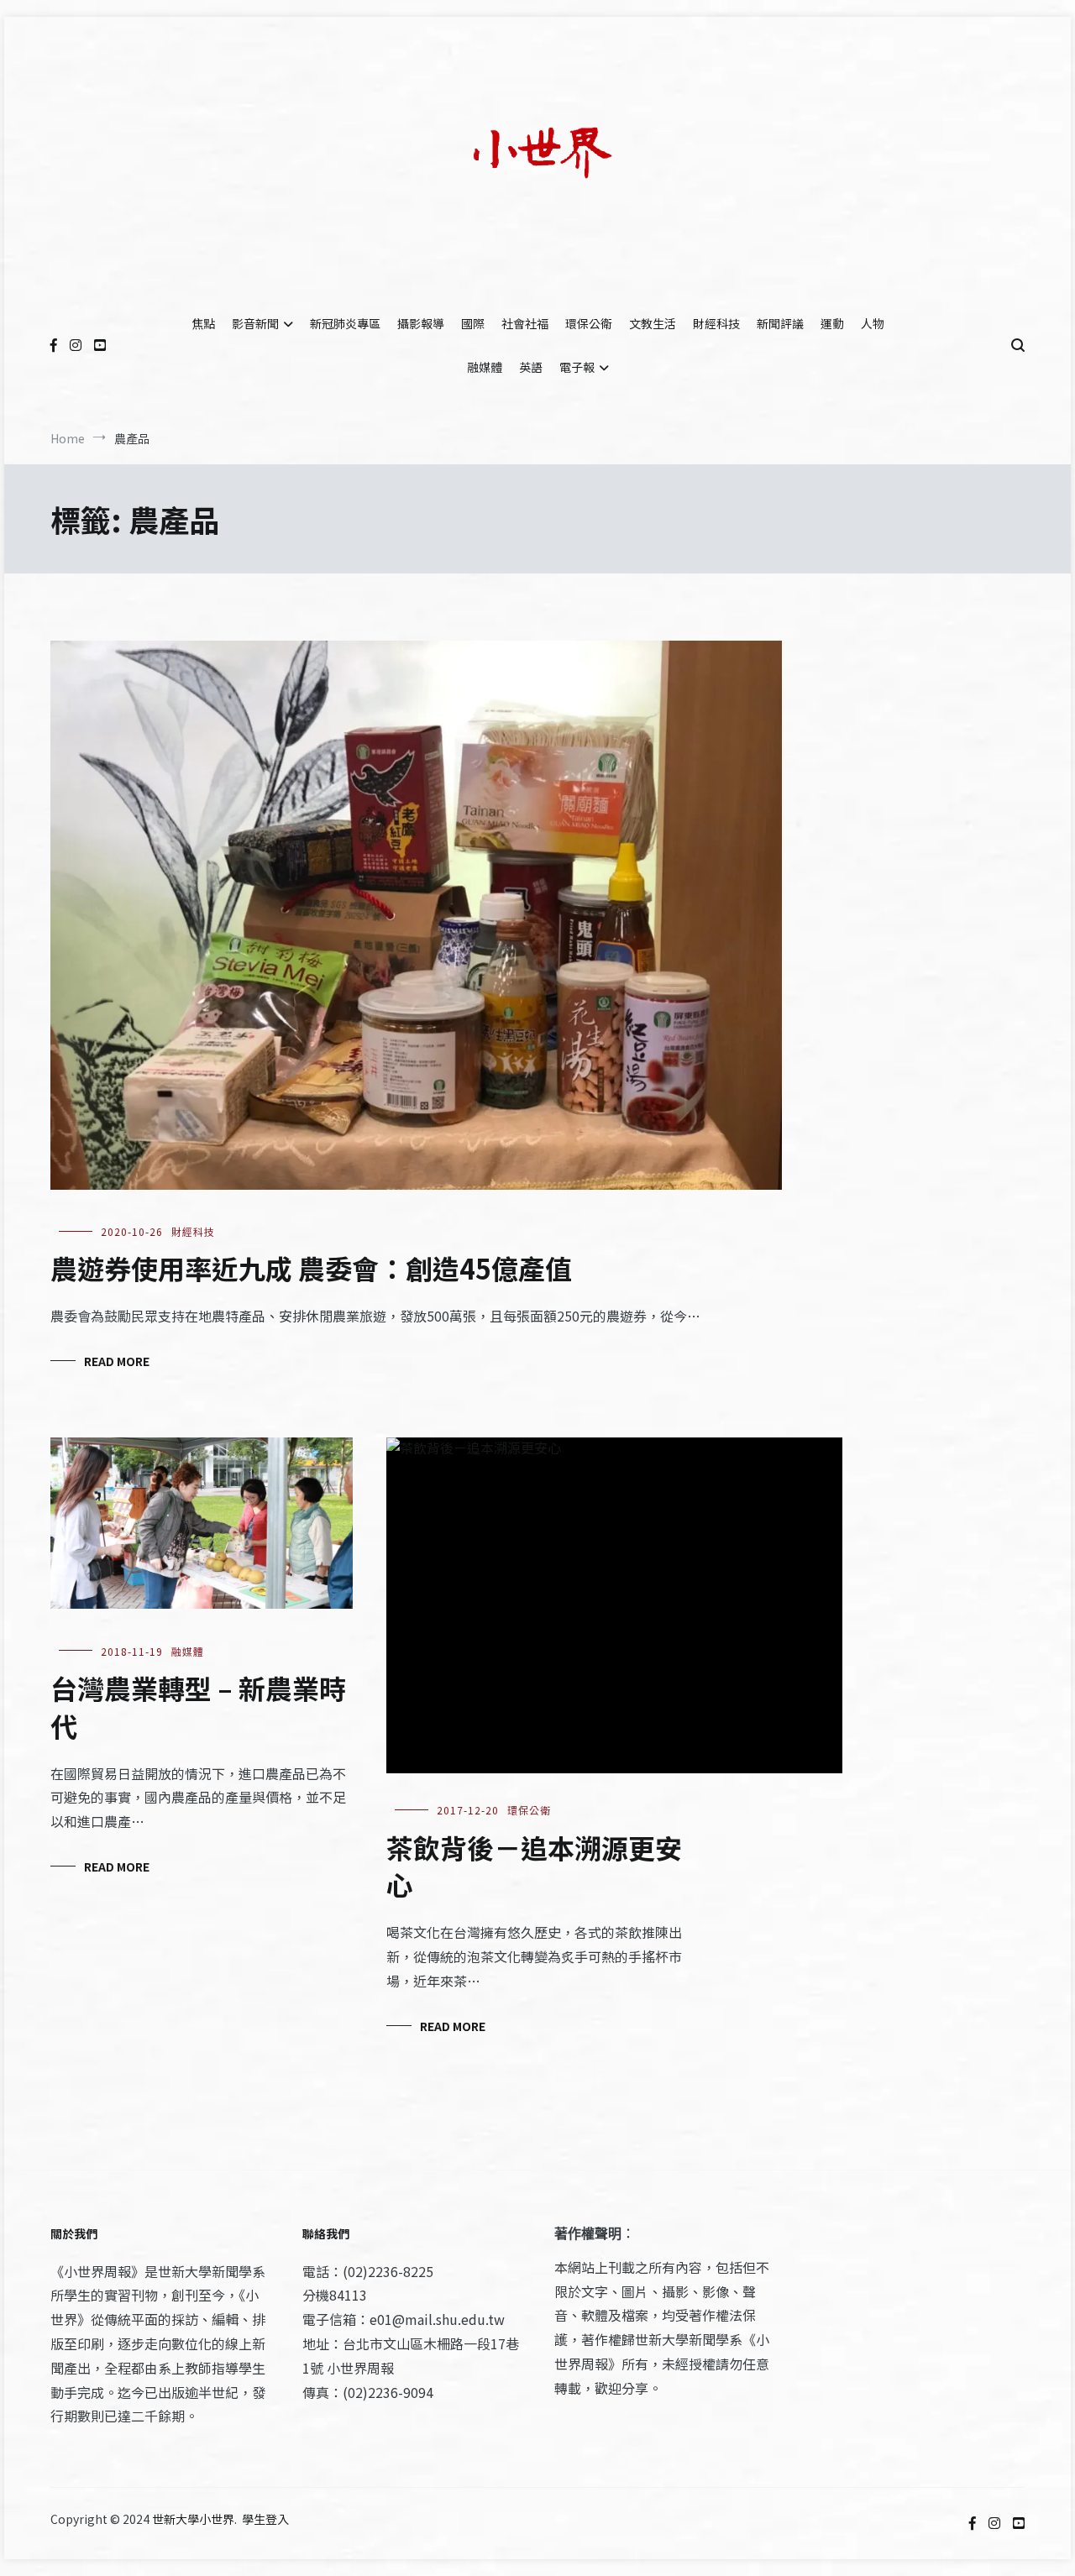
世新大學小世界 (193, 2519)
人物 (873, 323)
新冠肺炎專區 (345, 323)
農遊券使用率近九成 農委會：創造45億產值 (311, 1268)
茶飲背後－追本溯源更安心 (534, 1866)
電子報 (577, 367)
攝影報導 (421, 323)
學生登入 (265, 2519)
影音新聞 (255, 323)
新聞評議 (780, 323)
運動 (832, 323)
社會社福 (525, 323)
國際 (473, 323)
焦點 (203, 323)
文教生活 (653, 323)
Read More (117, 1361)
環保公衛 (589, 323)
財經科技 (716, 323)
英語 (531, 367)
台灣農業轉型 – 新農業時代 (198, 1707)
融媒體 (485, 367)
